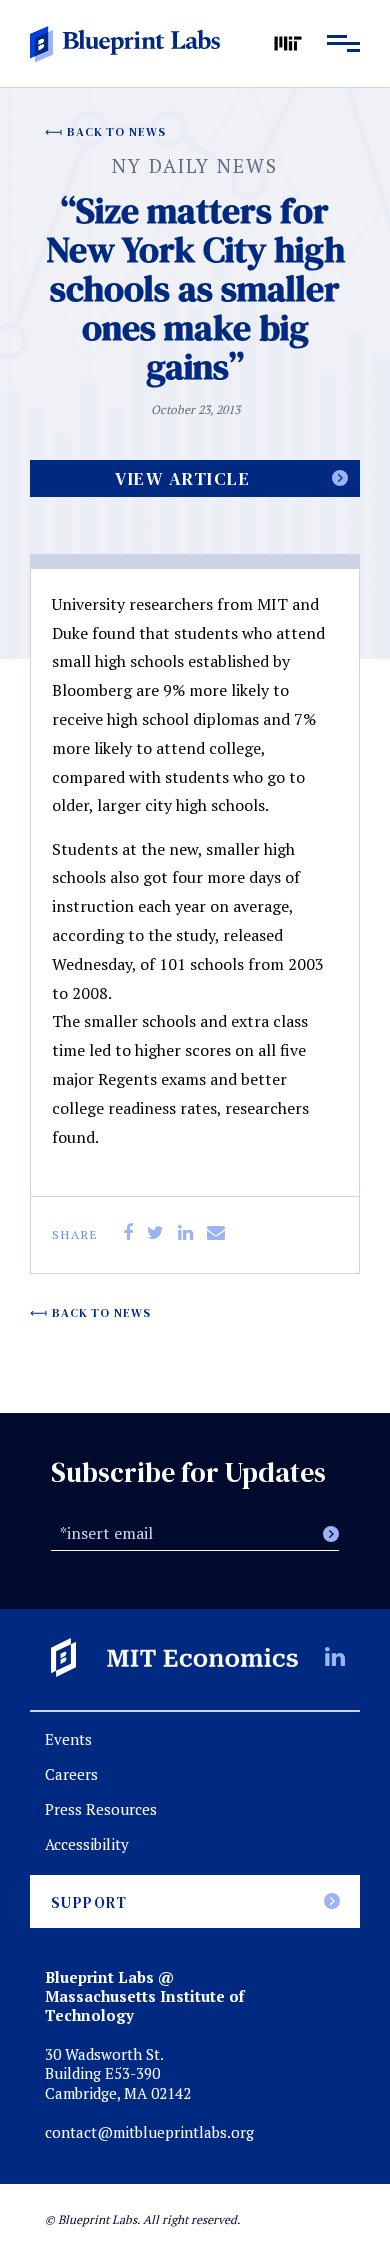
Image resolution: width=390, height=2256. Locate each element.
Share (75, 1234)
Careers (71, 1774)
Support (89, 1902)
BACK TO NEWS (116, 132)
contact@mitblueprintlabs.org (149, 2132)
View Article (182, 478)
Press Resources (101, 1809)
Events (68, 1739)
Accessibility (87, 1844)
